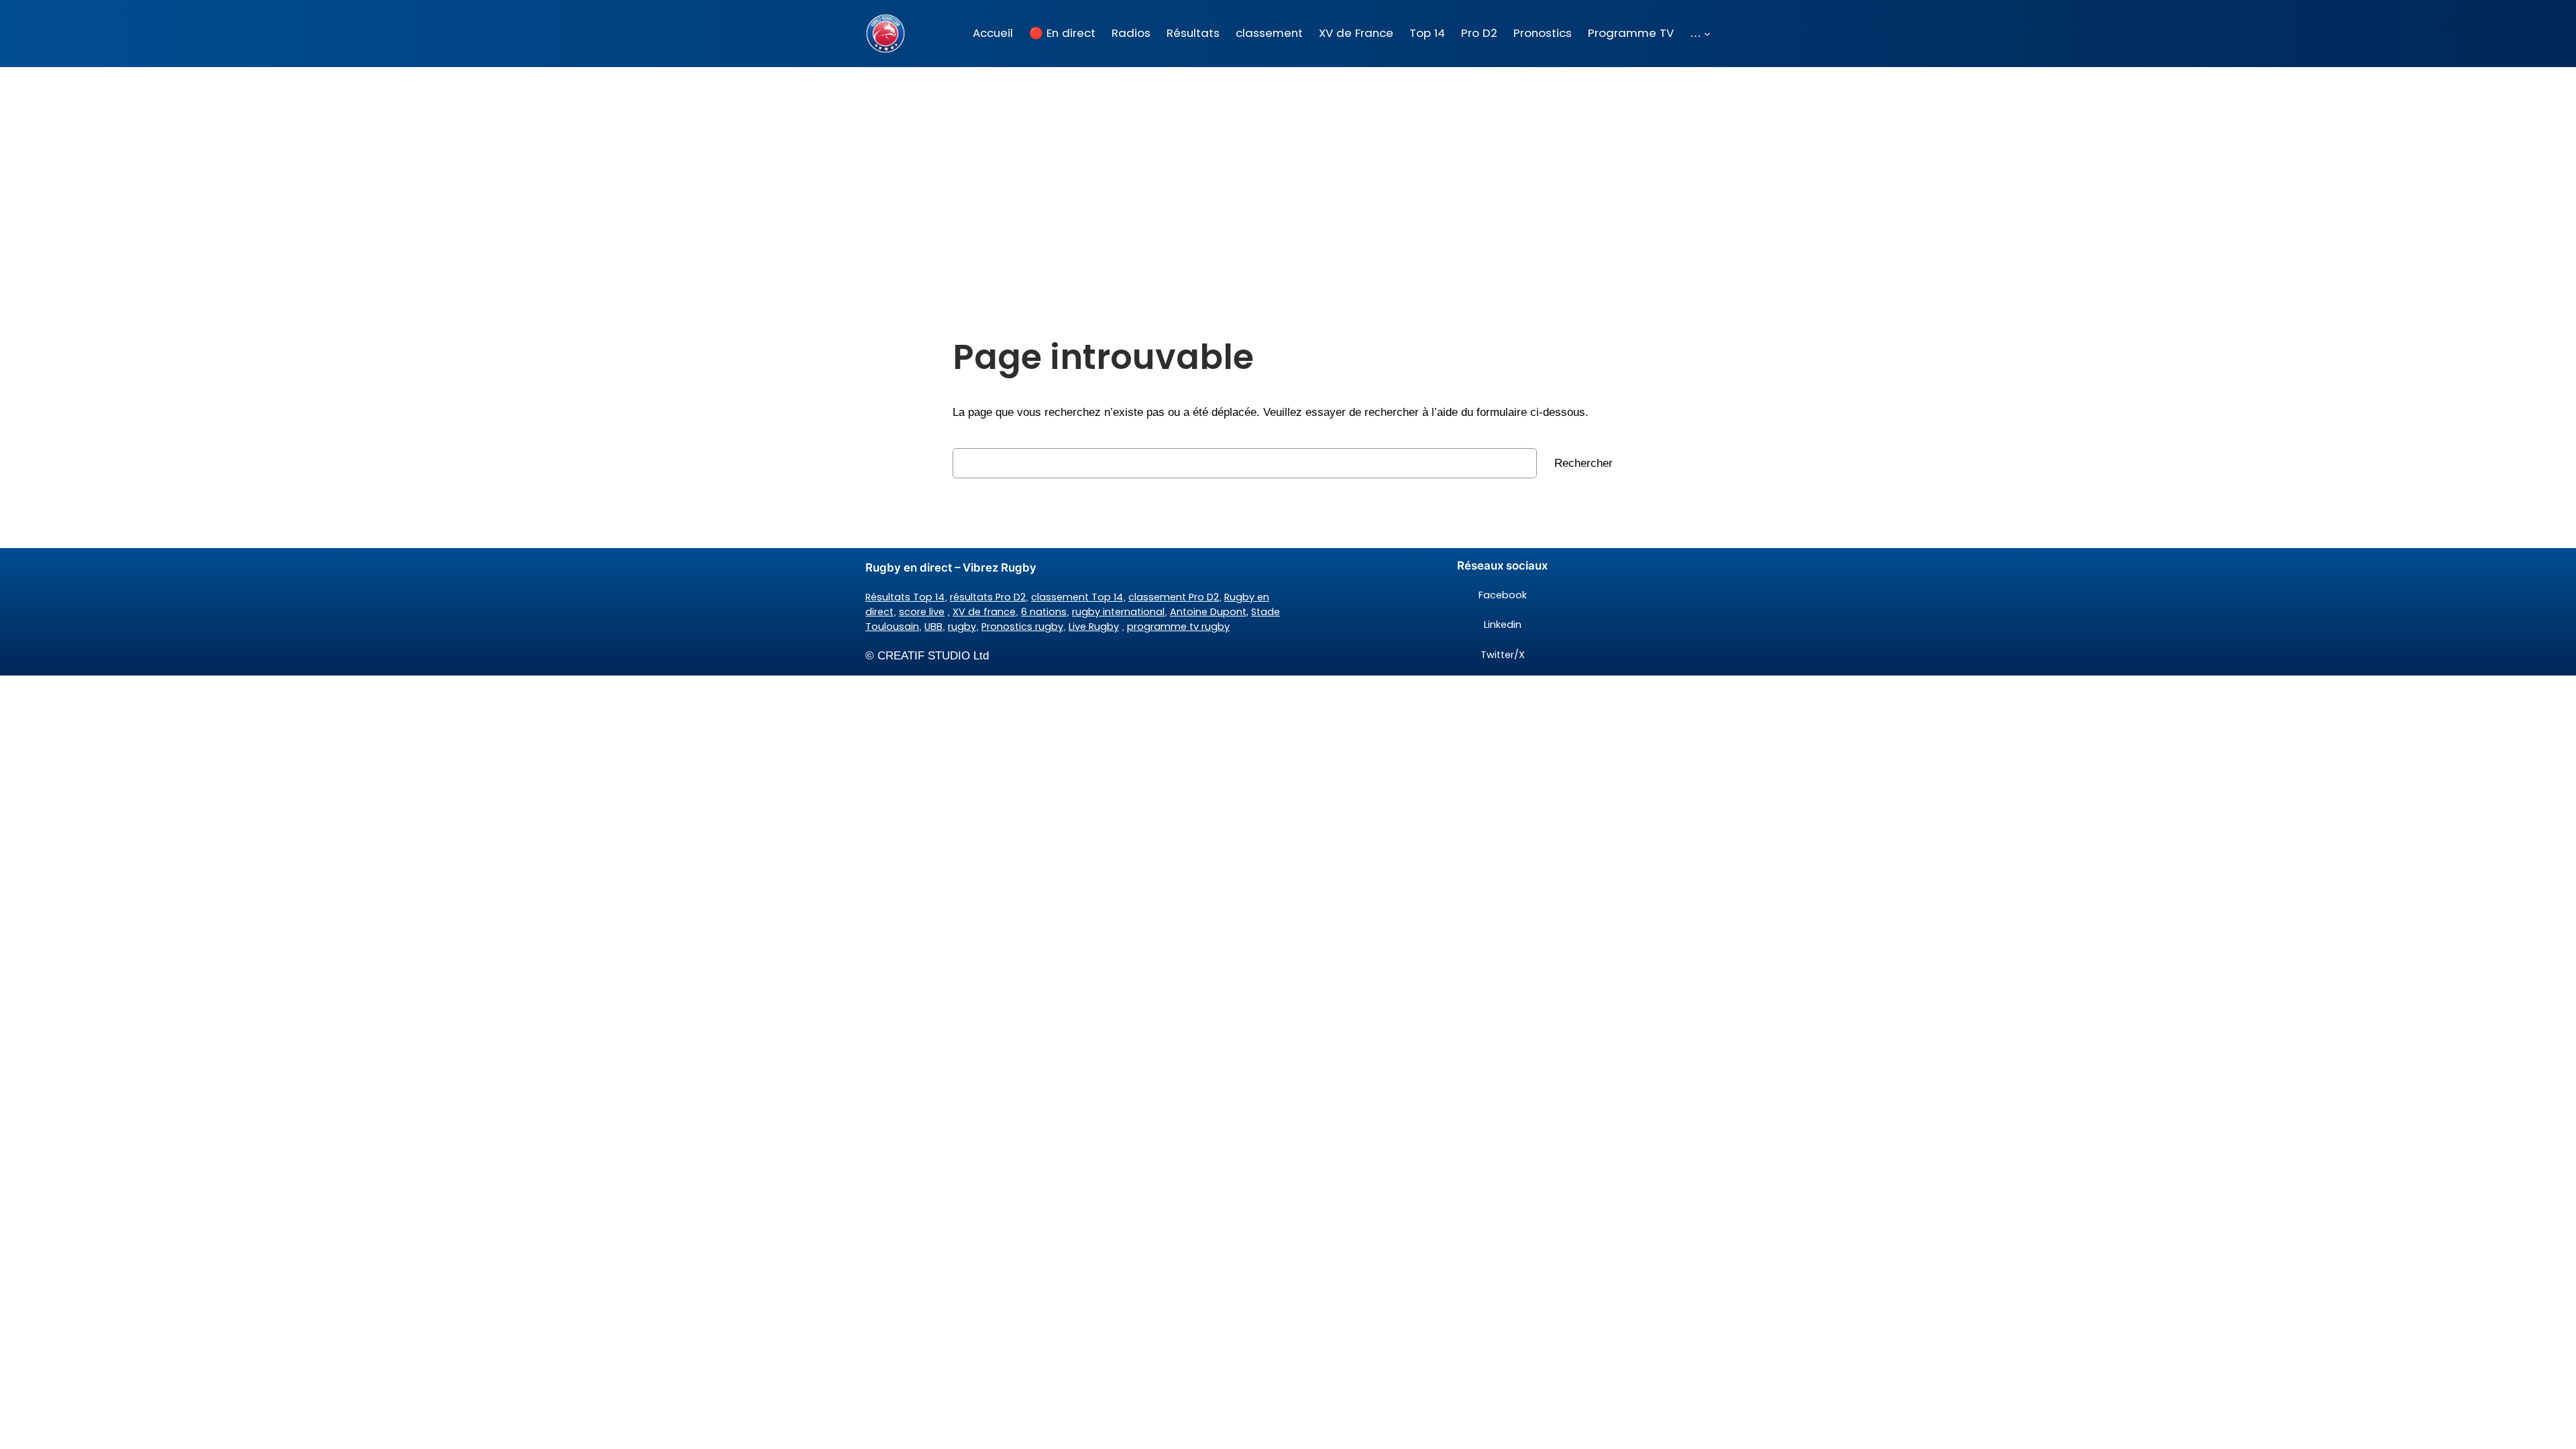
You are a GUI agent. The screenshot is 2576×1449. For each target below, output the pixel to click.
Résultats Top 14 (905, 597)
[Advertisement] (1288, 174)
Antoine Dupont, (1209, 612)
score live (922, 612)
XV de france (984, 612)
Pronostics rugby (1022, 627)
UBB (933, 627)
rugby (962, 627)
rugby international (1118, 612)
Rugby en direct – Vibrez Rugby (951, 568)
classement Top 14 (1077, 597)
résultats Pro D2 (988, 597)
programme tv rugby (1178, 627)
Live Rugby (1094, 627)
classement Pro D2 (1174, 597)
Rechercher (1584, 463)
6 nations (1044, 612)
